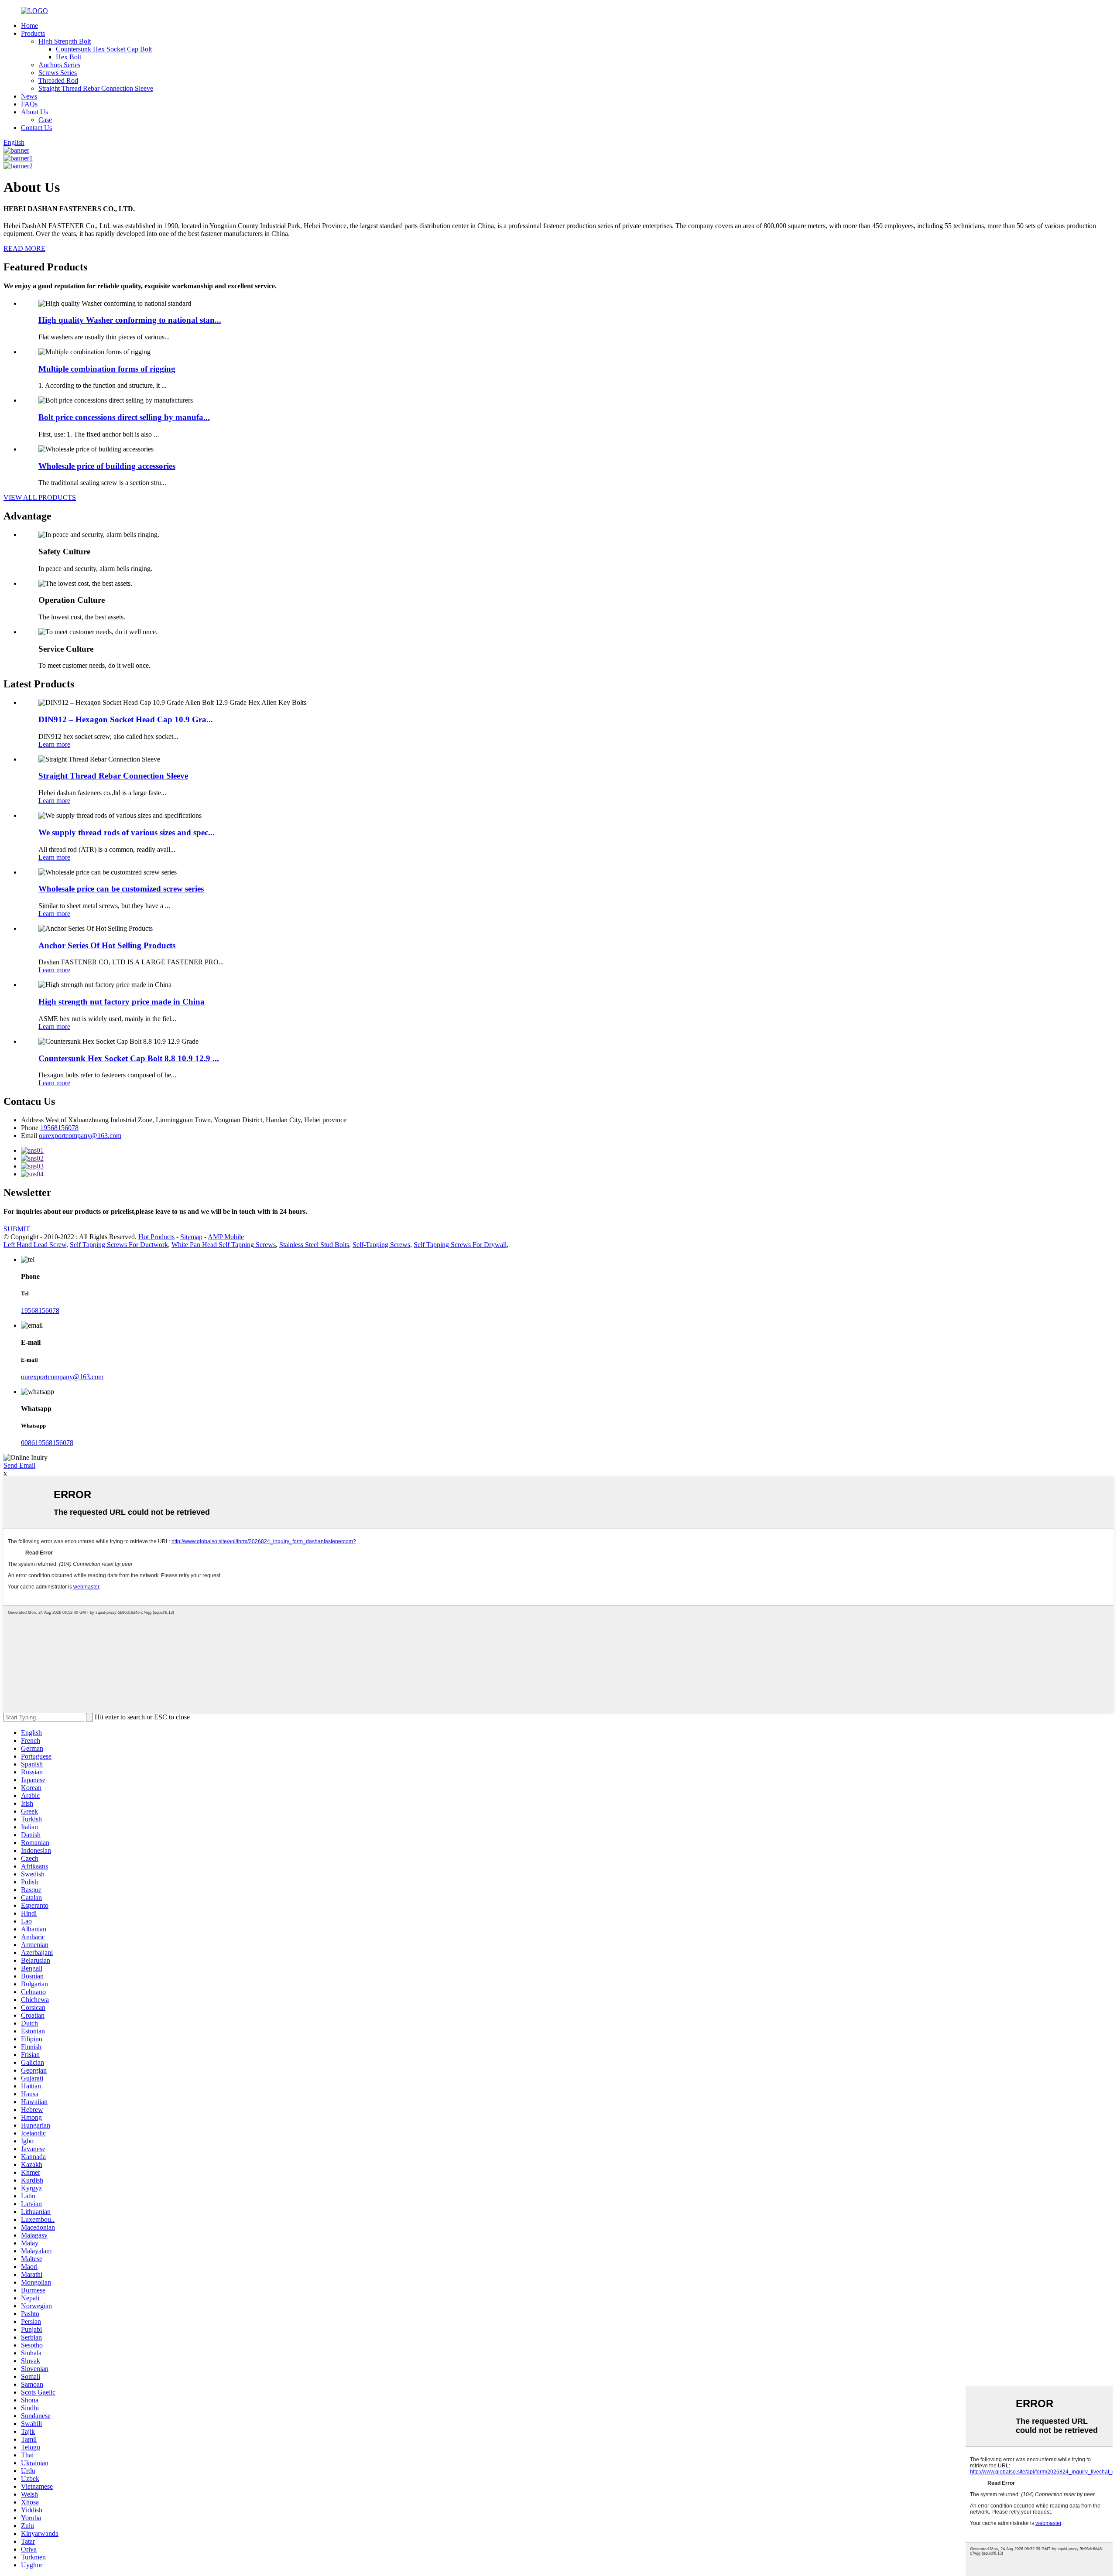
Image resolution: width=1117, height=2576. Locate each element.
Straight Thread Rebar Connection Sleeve (96, 88)
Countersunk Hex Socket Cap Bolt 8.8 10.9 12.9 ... (129, 1058)
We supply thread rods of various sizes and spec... (127, 832)
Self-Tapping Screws (381, 1245)
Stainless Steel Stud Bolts (314, 1245)
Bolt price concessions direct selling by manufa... (124, 417)
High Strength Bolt (65, 41)
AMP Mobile (226, 1237)
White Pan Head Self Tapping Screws (224, 1245)
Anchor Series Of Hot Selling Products (107, 945)
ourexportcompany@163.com (80, 1136)
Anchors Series (59, 65)
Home (29, 26)
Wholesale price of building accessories (107, 466)
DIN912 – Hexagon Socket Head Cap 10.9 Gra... (126, 719)
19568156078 (59, 1128)
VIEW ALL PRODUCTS (40, 497)
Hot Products (156, 1237)
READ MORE (24, 248)
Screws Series (58, 73)
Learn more (54, 744)
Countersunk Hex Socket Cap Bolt (104, 49)
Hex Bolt (69, 57)
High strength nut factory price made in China (122, 1002)
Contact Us (36, 128)
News (29, 96)
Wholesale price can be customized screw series (121, 889)
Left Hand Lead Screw (35, 1245)
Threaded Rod (58, 80)
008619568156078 (47, 1443)
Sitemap (191, 1237)
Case (45, 120)
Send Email (19, 1465)
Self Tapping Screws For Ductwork (119, 1245)
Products (33, 33)
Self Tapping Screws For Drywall (460, 1245)
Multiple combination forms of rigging (107, 369)
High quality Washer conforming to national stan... (130, 320)
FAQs (29, 104)
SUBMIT (17, 1229)
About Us (34, 112)
